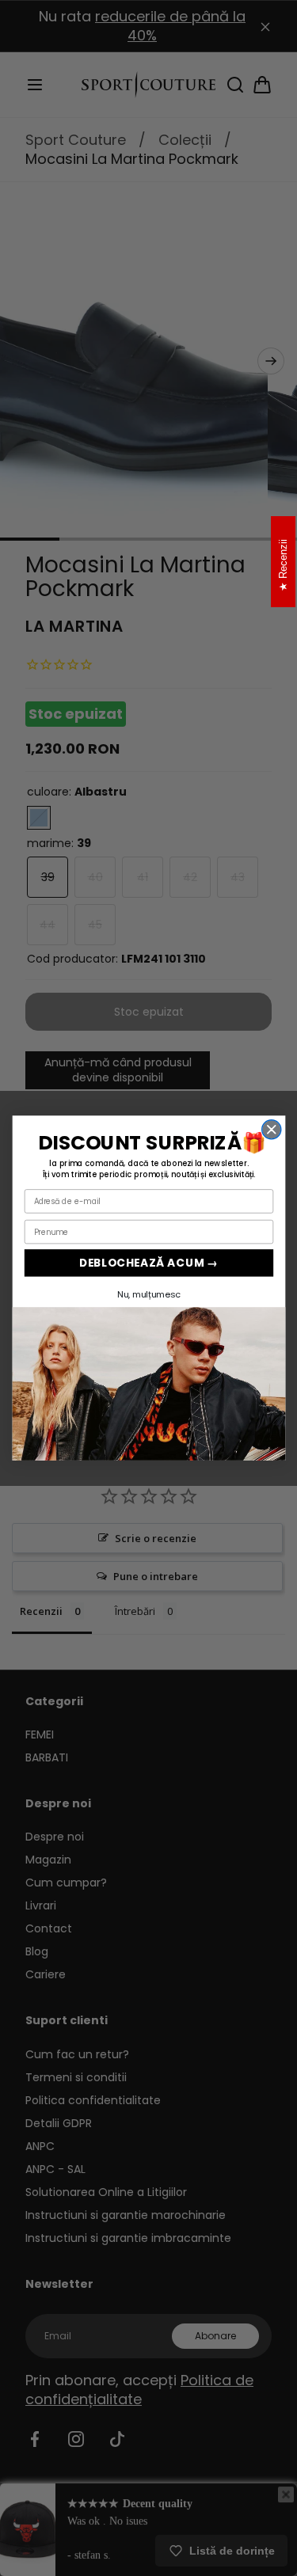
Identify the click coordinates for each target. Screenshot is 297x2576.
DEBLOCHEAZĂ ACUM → (148, 1262)
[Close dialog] (271, 1130)
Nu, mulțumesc (148, 1294)
